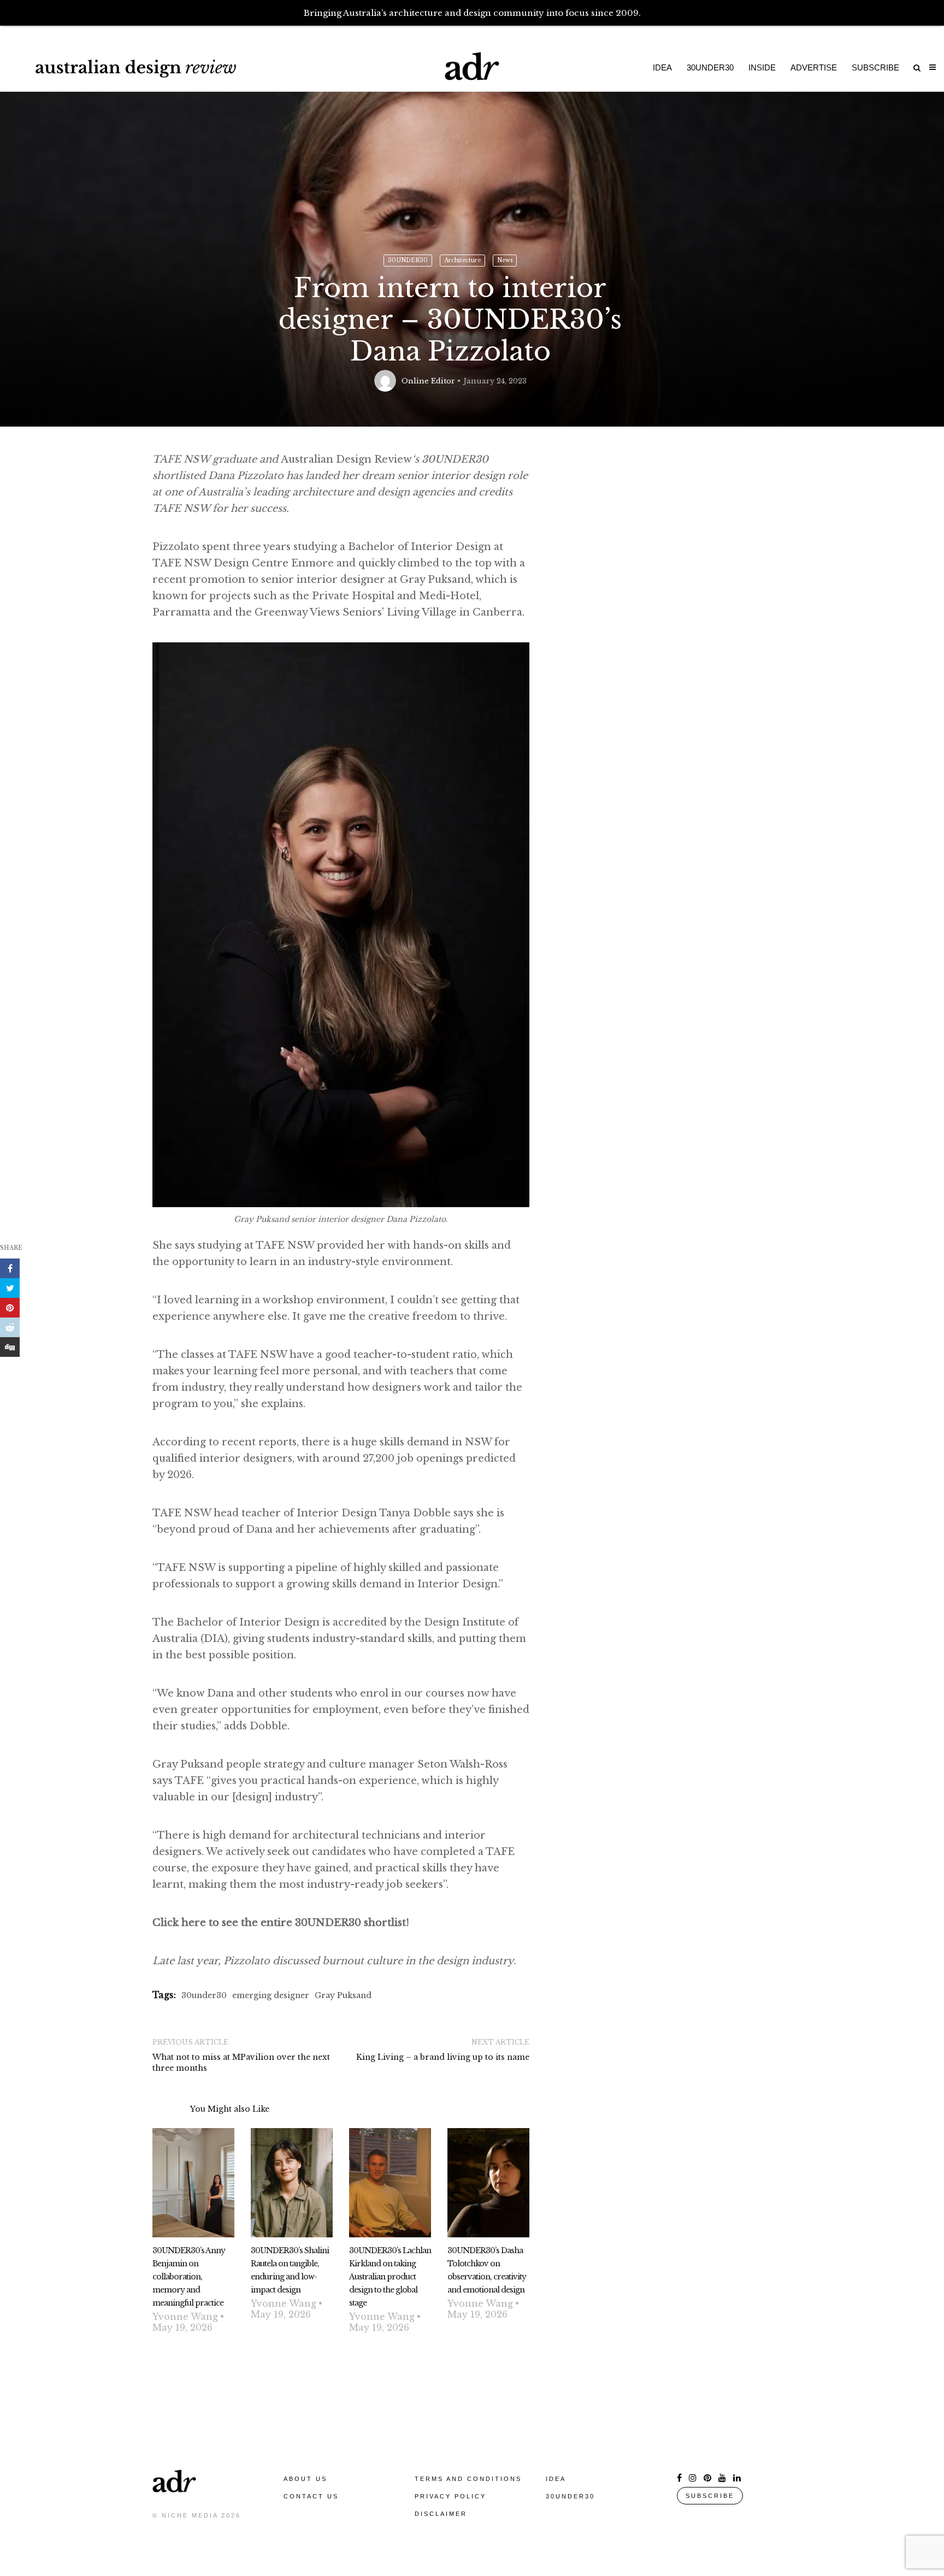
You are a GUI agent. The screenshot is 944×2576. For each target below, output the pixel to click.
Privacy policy (450, 2496)
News (505, 260)
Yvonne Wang (185, 2317)
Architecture (462, 260)
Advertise (814, 67)
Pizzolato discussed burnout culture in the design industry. (370, 1961)
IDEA (556, 2479)
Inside (762, 67)
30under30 (710, 67)
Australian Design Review (385, 459)
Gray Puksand (343, 1995)
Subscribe (875, 67)
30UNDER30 (408, 260)
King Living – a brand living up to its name (443, 2057)
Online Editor (428, 381)
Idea (662, 67)
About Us (305, 2479)
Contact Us (311, 2496)
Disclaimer (441, 2514)
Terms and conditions (468, 2479)
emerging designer (271, 1995)
